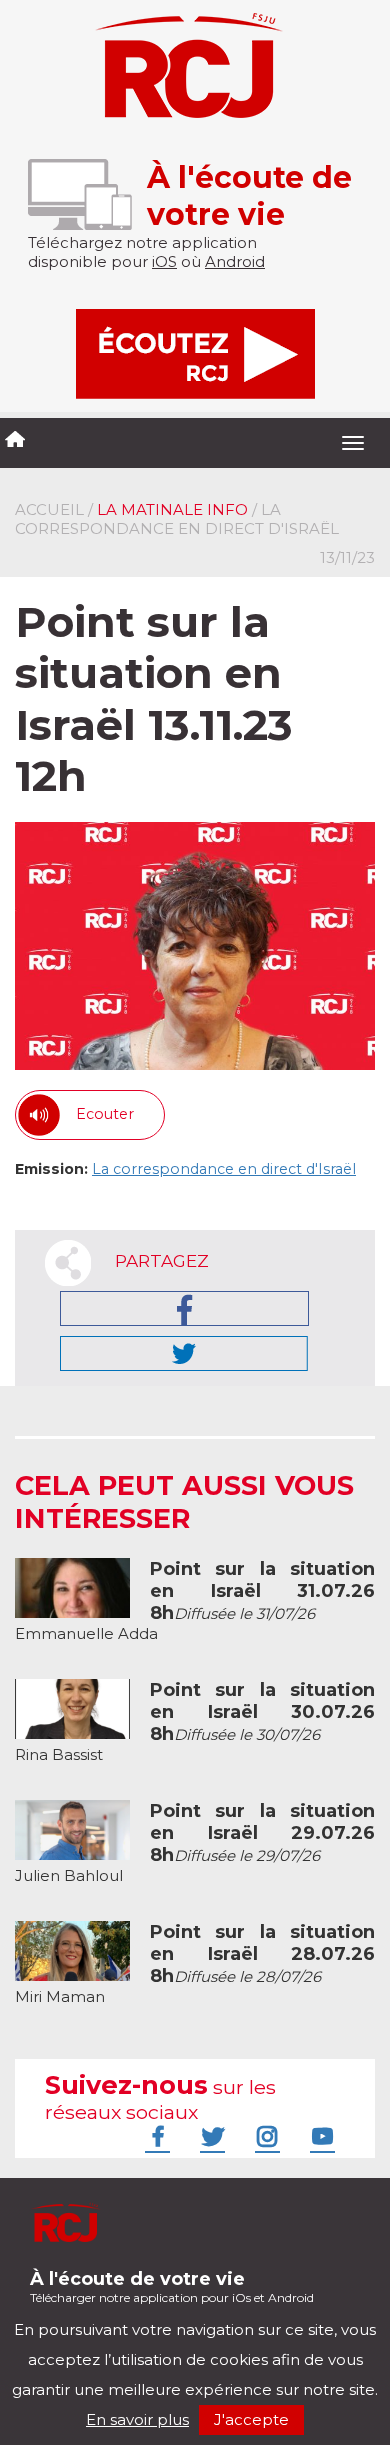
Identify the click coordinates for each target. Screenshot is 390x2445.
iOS (164, 261)
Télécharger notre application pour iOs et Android (172, 2286)
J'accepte (251, 2419)
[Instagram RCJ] (265, 2136)
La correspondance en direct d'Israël (224, 1169)
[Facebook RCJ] (155, 2136)
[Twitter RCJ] (210, 2136)
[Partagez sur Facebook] (184, 1308)
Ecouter (105, 1114)
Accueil (49, 509)
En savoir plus (137, 2419)
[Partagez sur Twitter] (184, 1353)
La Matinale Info (172, 509)
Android (235, 261)
